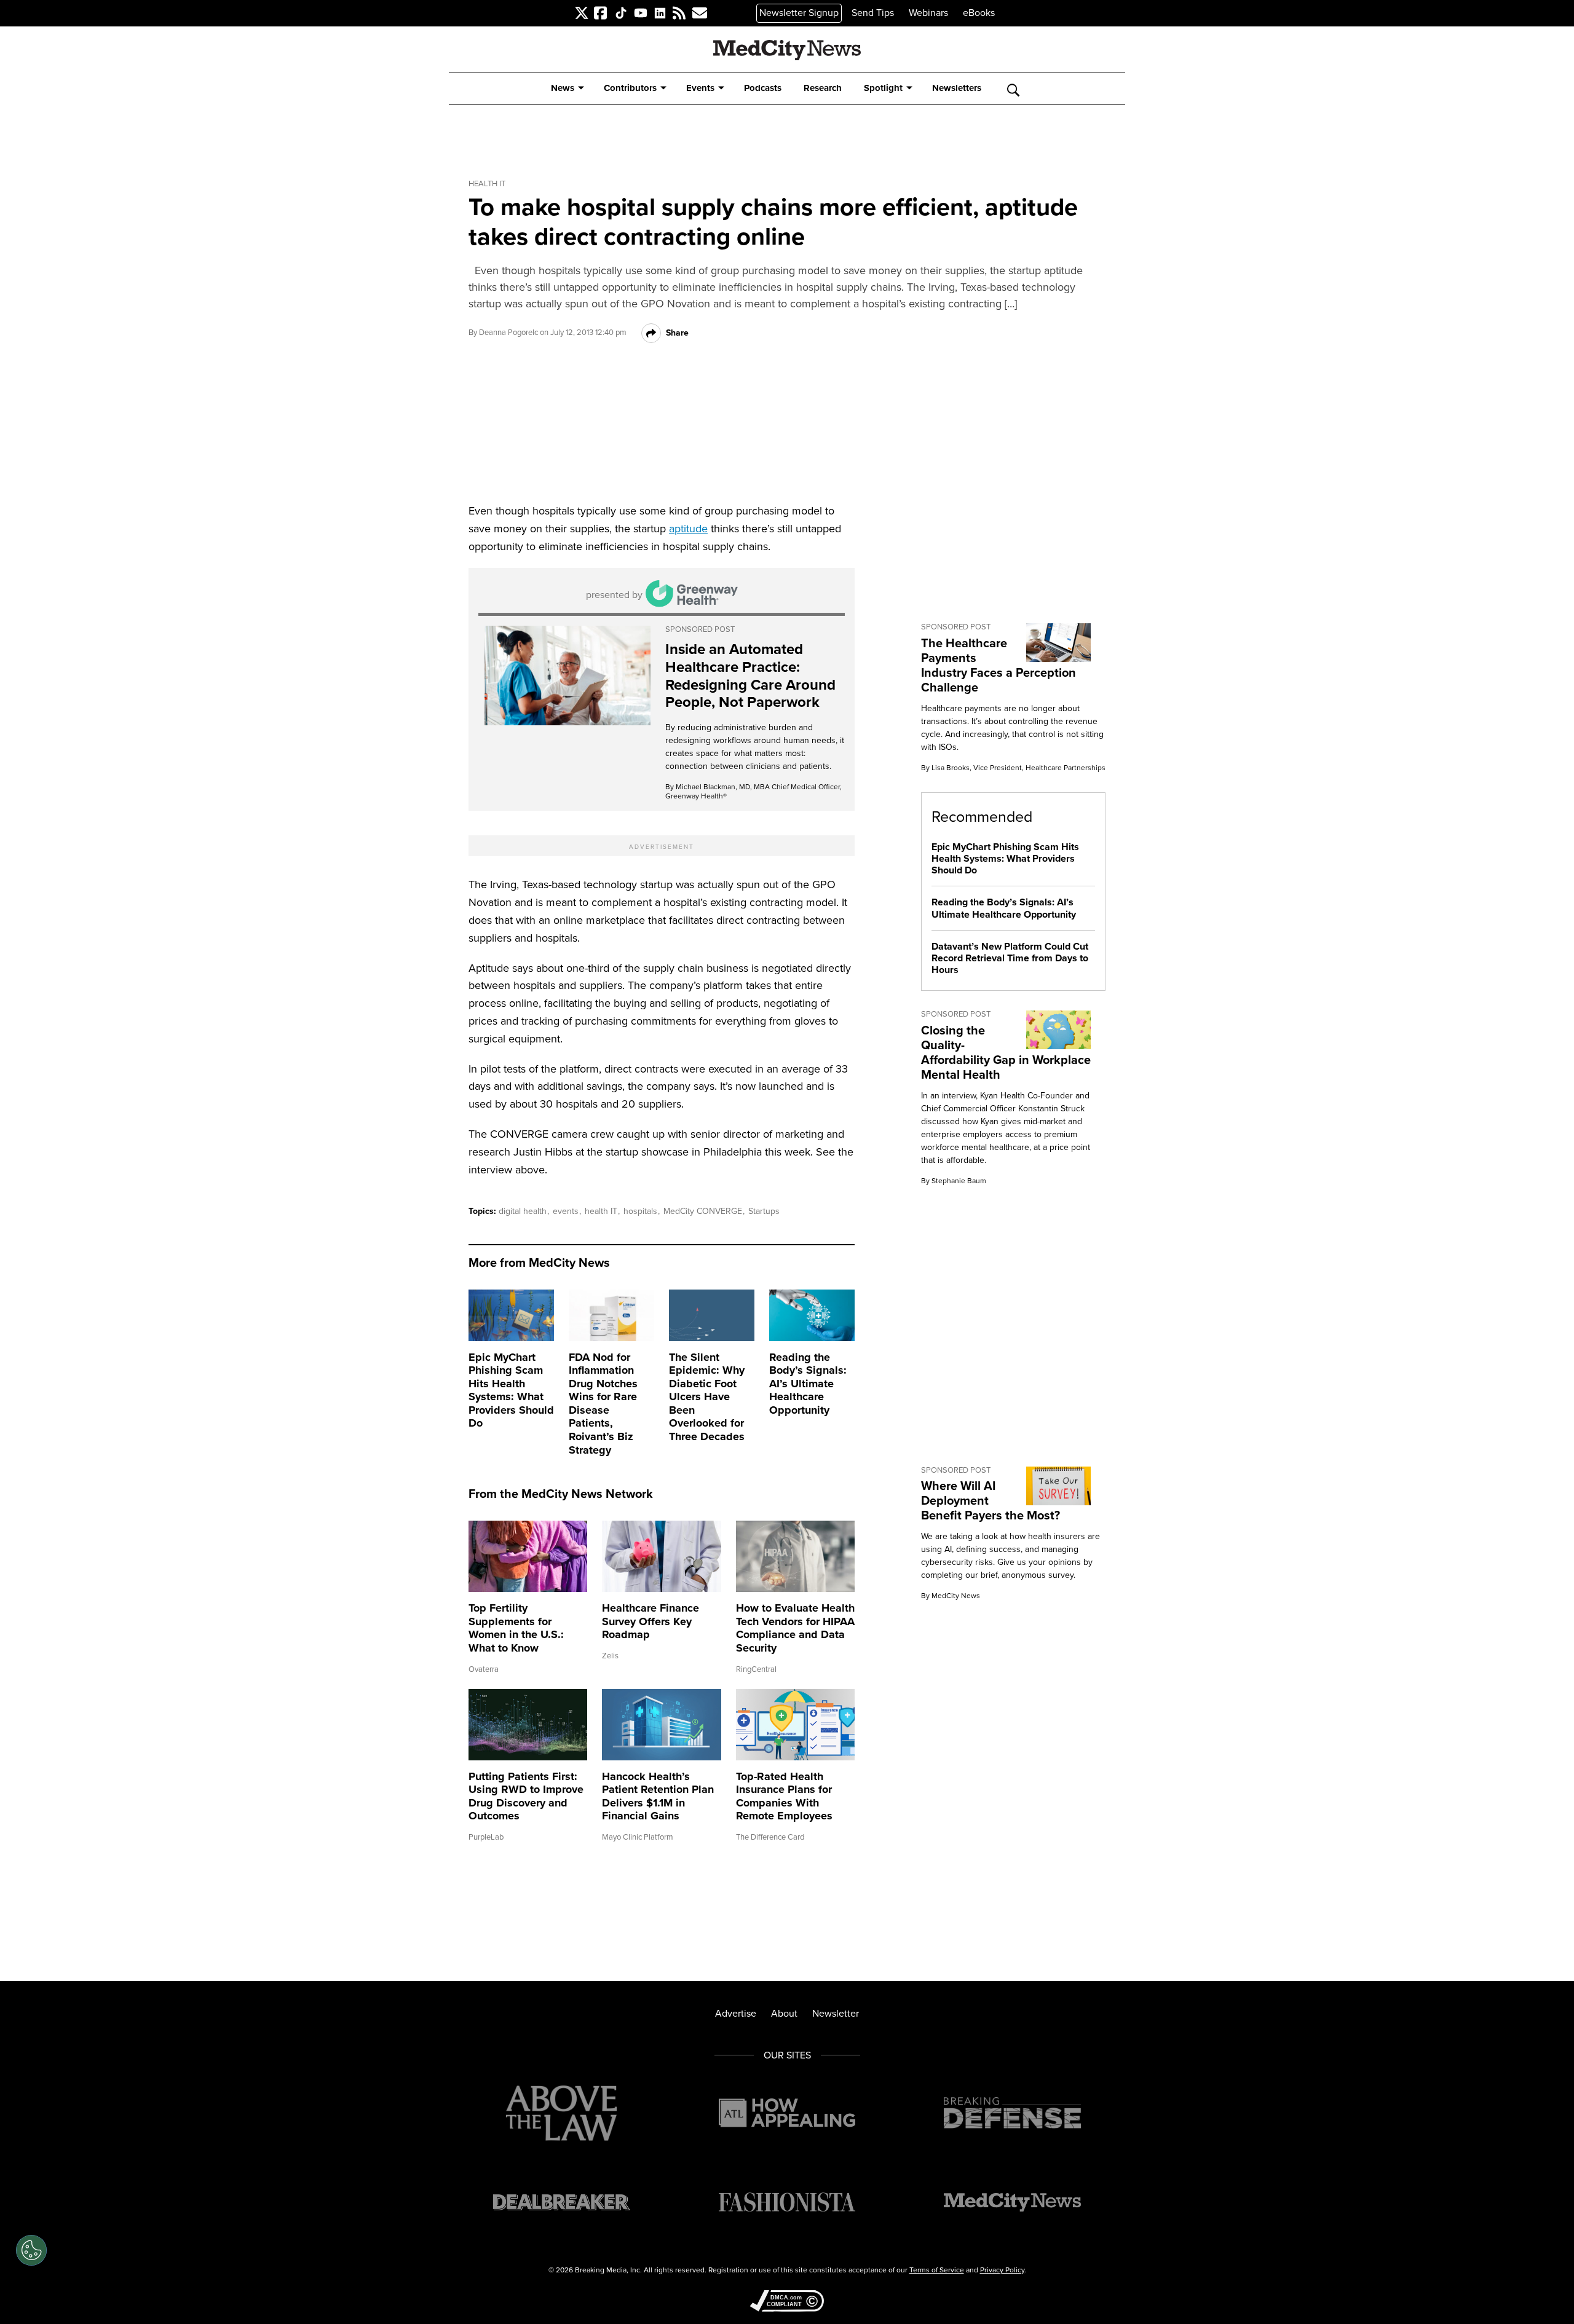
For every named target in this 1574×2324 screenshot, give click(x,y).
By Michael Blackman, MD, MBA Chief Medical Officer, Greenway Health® (753, 791)
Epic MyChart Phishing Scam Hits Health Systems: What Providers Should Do (511, 1390)
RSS (674, 13)
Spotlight (883, 88)
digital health (524, 1211)
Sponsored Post (700, 629)
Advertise (736, 2013)
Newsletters (957, 88)
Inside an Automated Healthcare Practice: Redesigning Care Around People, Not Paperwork (750, 676)
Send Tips (873, 13)
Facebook (596, 13)
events (567, 1211)
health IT (602, 1211)
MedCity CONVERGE (704, 1211)
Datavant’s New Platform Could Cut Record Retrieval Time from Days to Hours (1010, 958)
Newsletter (836, 2013)
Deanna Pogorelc (508, 332)
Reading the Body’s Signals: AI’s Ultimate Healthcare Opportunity (808, 1384)
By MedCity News (951, 1596)
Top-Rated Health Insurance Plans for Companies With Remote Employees (784, 1796)
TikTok (615, 13)
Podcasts (763, 88)
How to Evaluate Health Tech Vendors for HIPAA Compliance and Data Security (795, 1628)
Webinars (928, 13)
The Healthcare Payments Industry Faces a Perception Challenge (999, 665)
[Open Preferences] (31, 2250)
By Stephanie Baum (954, 1181)
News (563, 88)
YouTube (635, 13)
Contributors (630, 88)
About (784, 2013)
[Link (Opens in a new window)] (568, 676)
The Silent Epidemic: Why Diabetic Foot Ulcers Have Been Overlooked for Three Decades (707, 1397)
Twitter (575, 13)
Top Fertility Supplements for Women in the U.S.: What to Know (516, 1628)
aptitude (688, 529)
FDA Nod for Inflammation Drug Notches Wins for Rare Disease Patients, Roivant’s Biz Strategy (603, 1404)
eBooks (979, 13)
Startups (764, 1211)
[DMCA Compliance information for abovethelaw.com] (787, 2302)
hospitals (642, 1211)
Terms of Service (937, 2270)
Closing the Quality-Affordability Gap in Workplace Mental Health (1006, 1052)
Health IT (487, 184)
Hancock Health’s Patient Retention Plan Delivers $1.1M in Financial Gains (658, 1796)
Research (823, 88)
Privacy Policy (1002, 2270)
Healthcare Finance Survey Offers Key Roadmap (651, 1621)
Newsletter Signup (799, 13)
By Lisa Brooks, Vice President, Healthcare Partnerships (1013, 768)
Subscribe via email (695, 13)
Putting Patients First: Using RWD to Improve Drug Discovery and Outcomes (526, 1796)
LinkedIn (655, 13)
